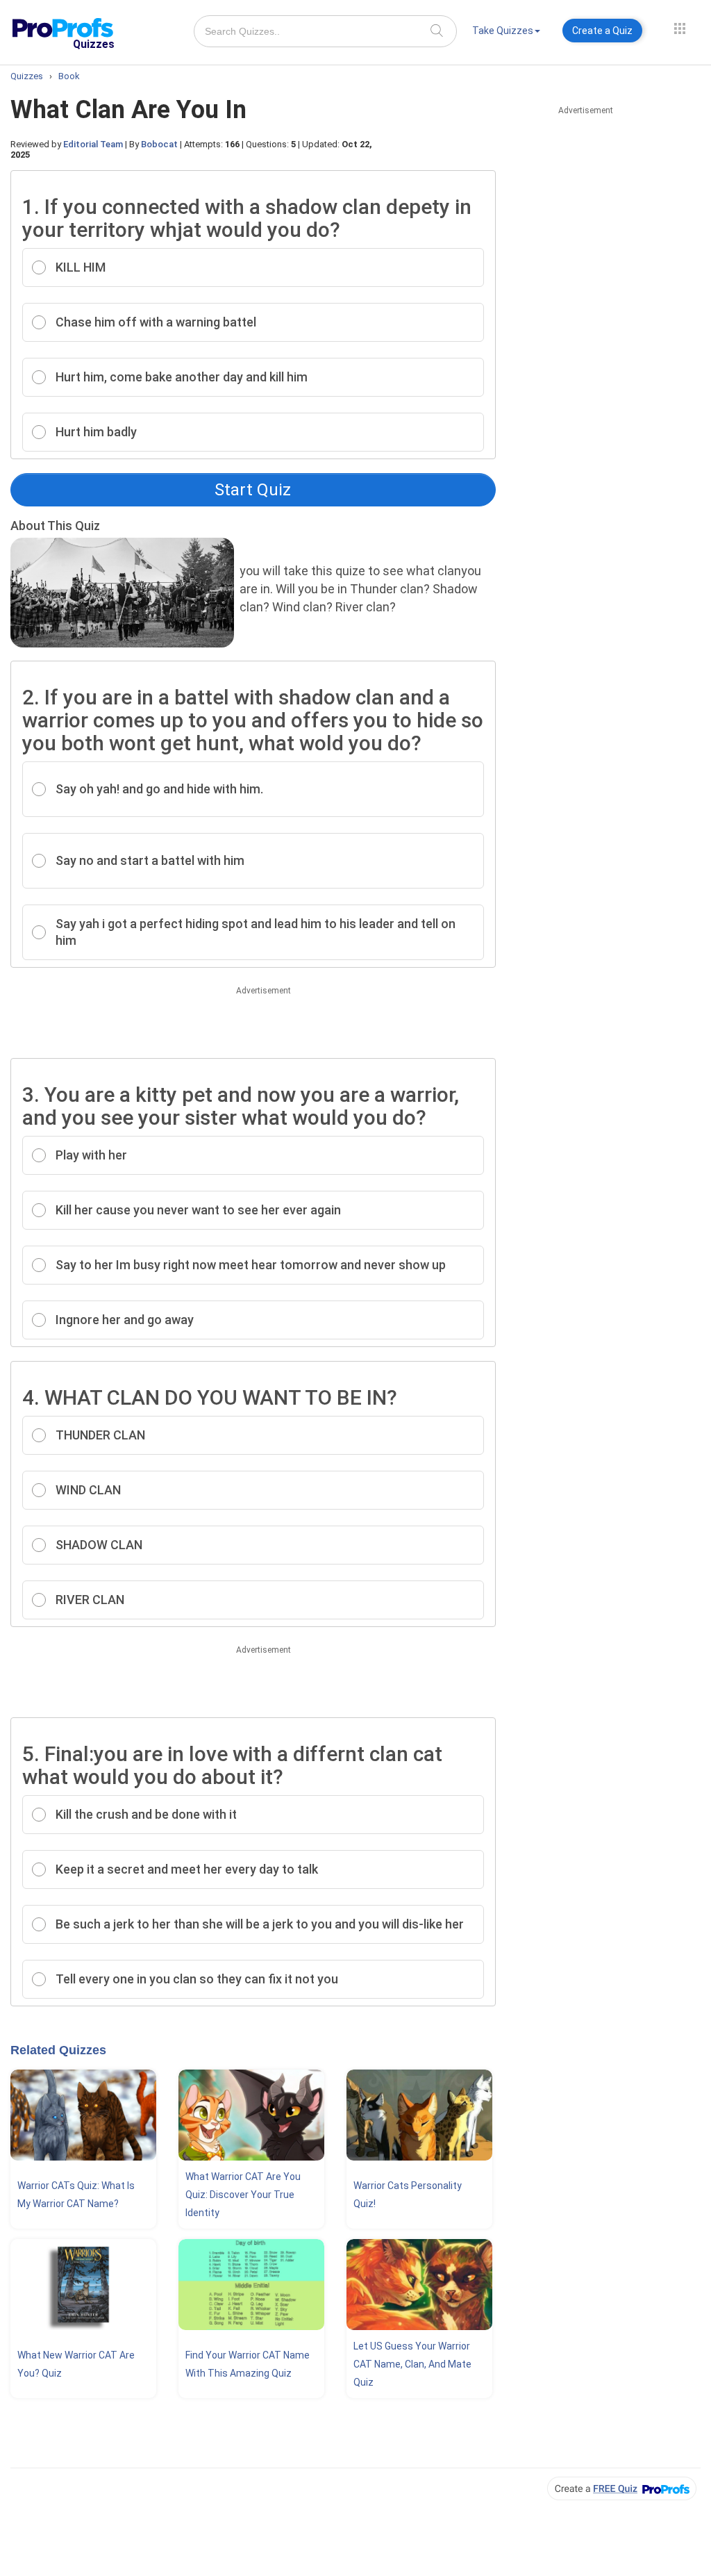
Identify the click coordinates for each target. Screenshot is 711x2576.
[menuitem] (506, 33)
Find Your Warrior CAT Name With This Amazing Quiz (248, 2364)
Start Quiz (253, 490)
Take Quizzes (503, 31)
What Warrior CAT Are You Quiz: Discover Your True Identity (243, 2195)
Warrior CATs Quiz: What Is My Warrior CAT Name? (76, 2195)
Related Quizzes (58, 2050)
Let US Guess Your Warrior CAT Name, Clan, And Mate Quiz (412, 2364)
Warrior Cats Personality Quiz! (408, 2195)
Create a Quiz (602, 31)
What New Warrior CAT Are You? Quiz (76, 2364)
